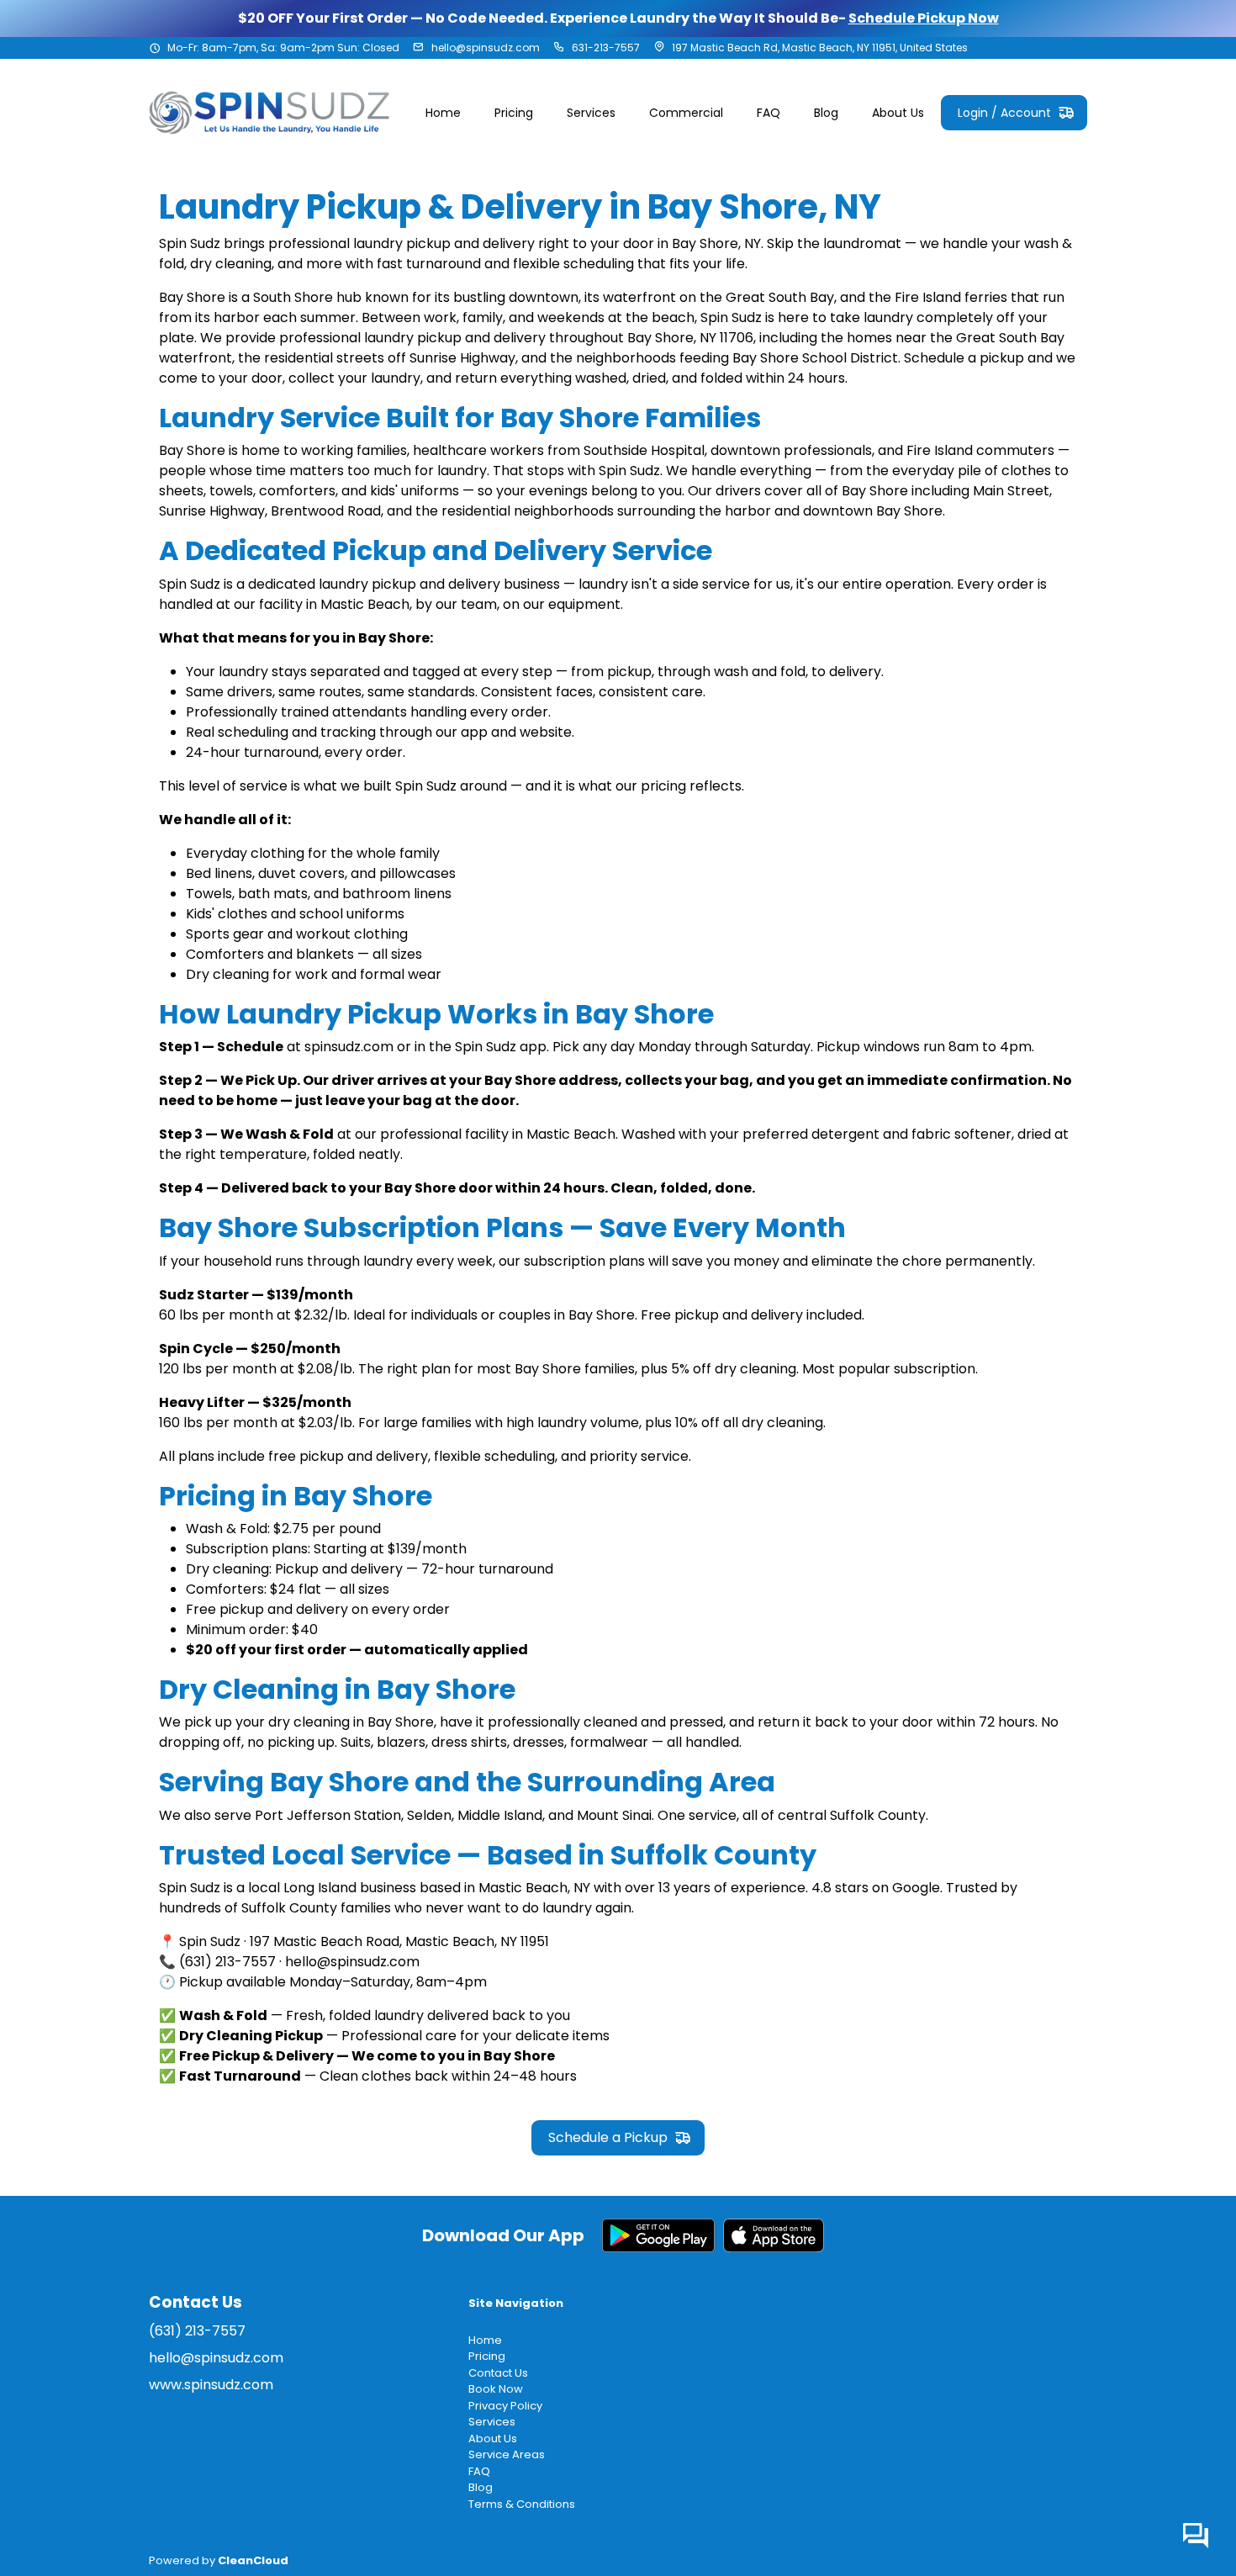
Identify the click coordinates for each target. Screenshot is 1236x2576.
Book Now (496, 2389)
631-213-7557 (606, 48)
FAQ (479, 2471)
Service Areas (507, 2454)
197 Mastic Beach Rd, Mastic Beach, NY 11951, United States (820, 48)
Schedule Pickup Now (924, 18)
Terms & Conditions (522, 2504)
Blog (481, 2487)
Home (485, 2340)
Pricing (487, 2356)
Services (492, 2422)
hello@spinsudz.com (486, 48)
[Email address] (419, 48)
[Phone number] (559, 48)
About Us (493, 2438)
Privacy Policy (505, 2406)
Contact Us (498, 2373)
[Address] (659, 48)
